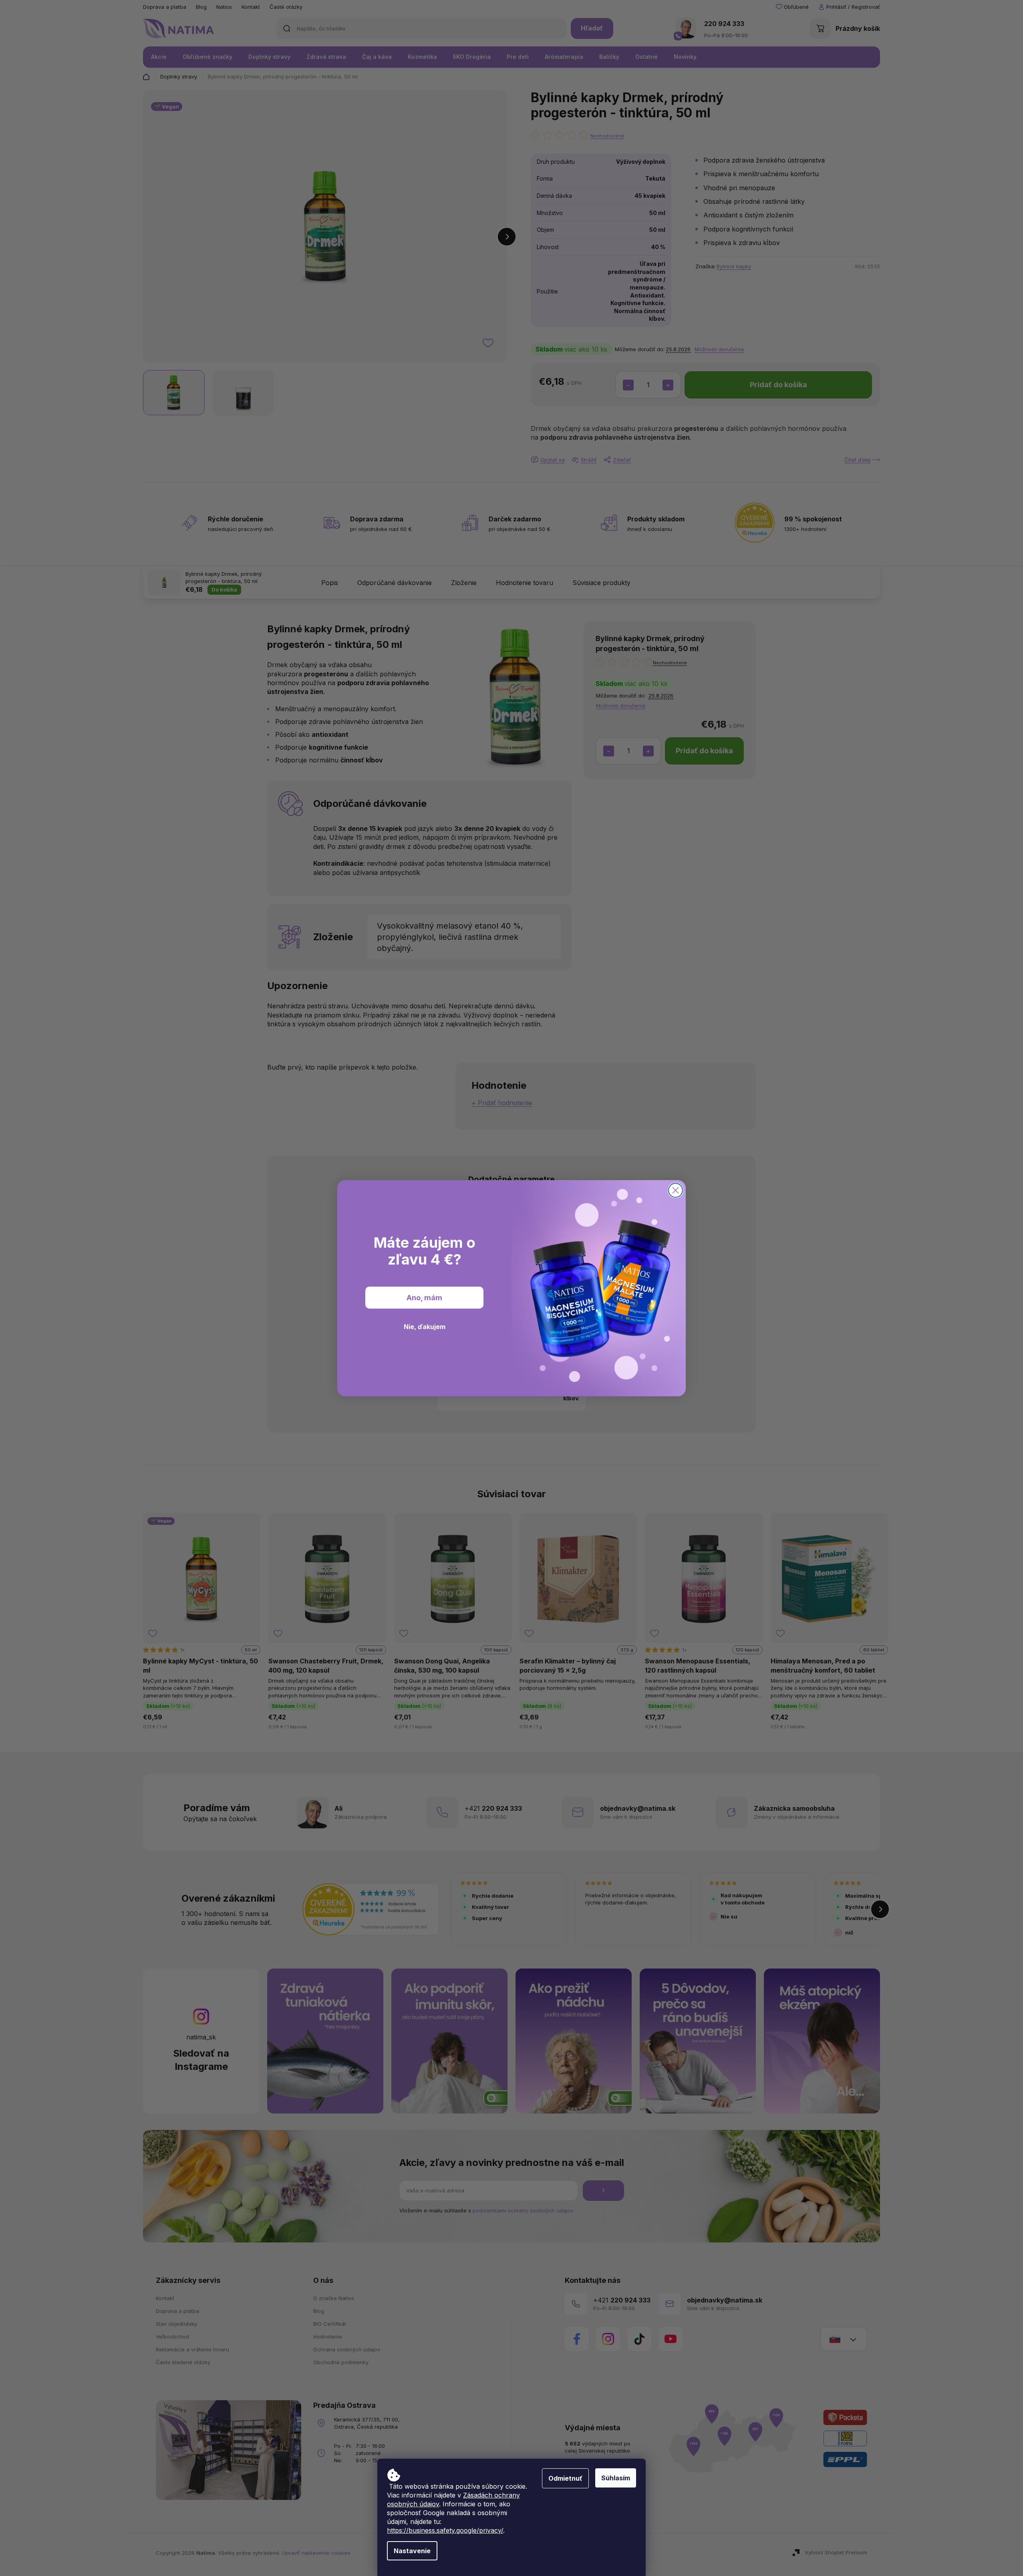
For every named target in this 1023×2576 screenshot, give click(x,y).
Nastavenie (412, 2551)
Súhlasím (616, 2478)
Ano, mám (424, 1297)
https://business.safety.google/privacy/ (445, 2530)
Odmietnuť (565, 2478)
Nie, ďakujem (425, 1327)
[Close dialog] (676, 1190)
